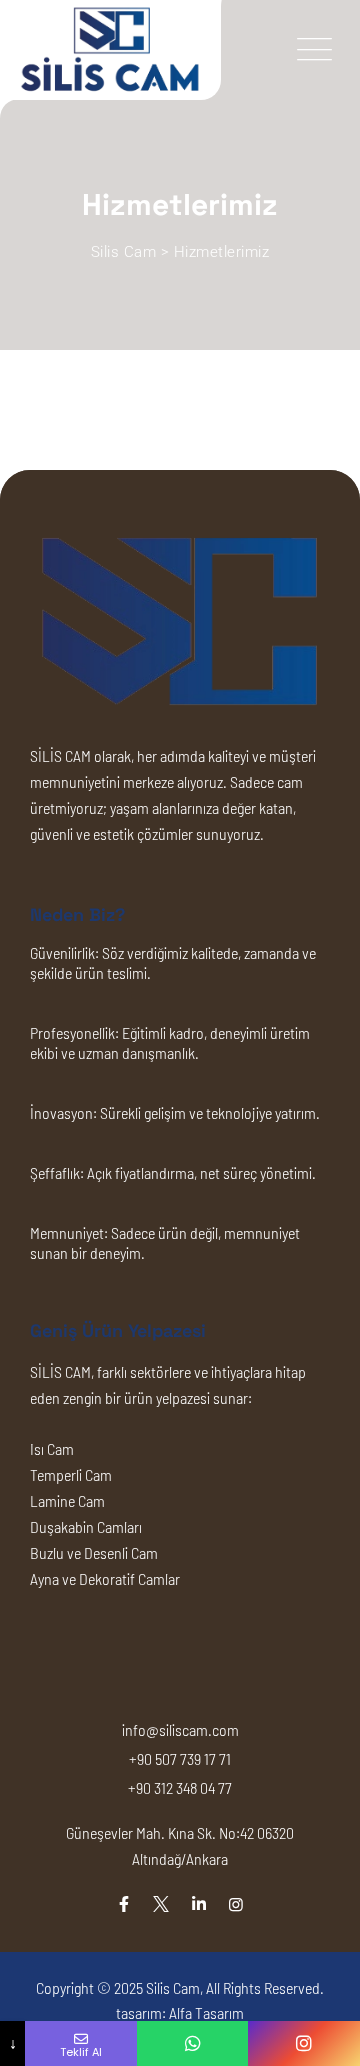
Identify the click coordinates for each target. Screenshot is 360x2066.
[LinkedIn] (199, 1903)
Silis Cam (173, 1987)
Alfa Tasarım (206, 2012)
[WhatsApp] (193, 2043)
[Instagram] (236, 1903)
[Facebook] (124, 1903)
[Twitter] (161, 1903)
